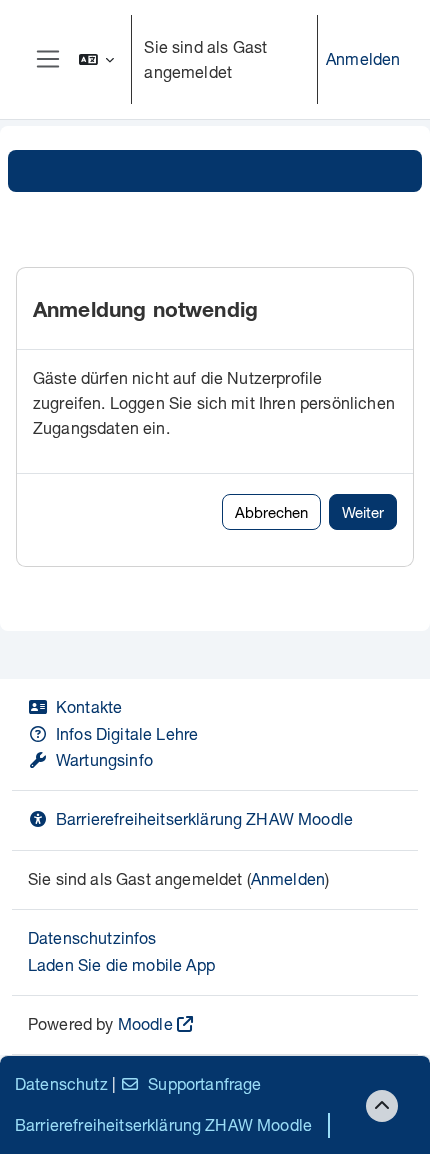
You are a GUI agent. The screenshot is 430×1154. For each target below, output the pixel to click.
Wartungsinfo (104, 759)
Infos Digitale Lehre (127, 733)
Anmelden (363, 58)
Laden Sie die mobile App (121, 964)
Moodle (145, 1023)
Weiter (363, 512)
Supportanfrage (204, 1083)
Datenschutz (61, 1083)
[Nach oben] (382, 1106)
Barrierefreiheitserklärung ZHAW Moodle (204, 818)
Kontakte (89, 706)
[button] (97, 59)
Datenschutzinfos (92, 937)
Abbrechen (271, 512)
